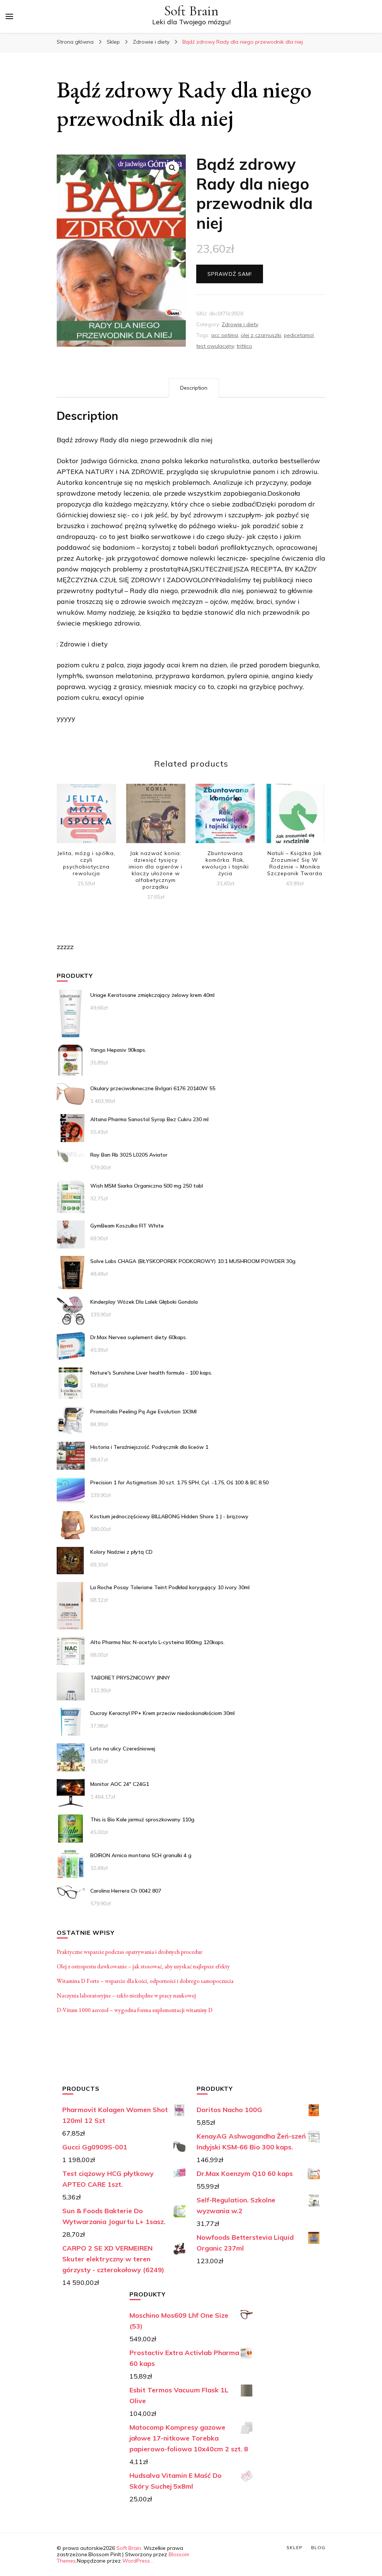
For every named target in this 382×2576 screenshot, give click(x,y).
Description (194, 388)
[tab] (194, 388)
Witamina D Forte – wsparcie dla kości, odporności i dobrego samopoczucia (145, 1981)
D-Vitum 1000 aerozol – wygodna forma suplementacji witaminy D (135, 2010)
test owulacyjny (215, 346)
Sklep (295, 2547)
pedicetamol (299, 335)
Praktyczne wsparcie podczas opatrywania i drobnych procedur (129, 1952)
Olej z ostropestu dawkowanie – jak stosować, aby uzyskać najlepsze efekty (143, 1966)
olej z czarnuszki (261, 335)
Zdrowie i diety (240, 324)
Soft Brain (191, 11)
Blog (318, 2547)
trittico (244, 346)
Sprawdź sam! (230, 274)
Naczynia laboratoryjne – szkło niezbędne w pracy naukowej (126, 1995)
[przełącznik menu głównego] (9, 16)
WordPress (136, 2561)
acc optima (225, 335)
